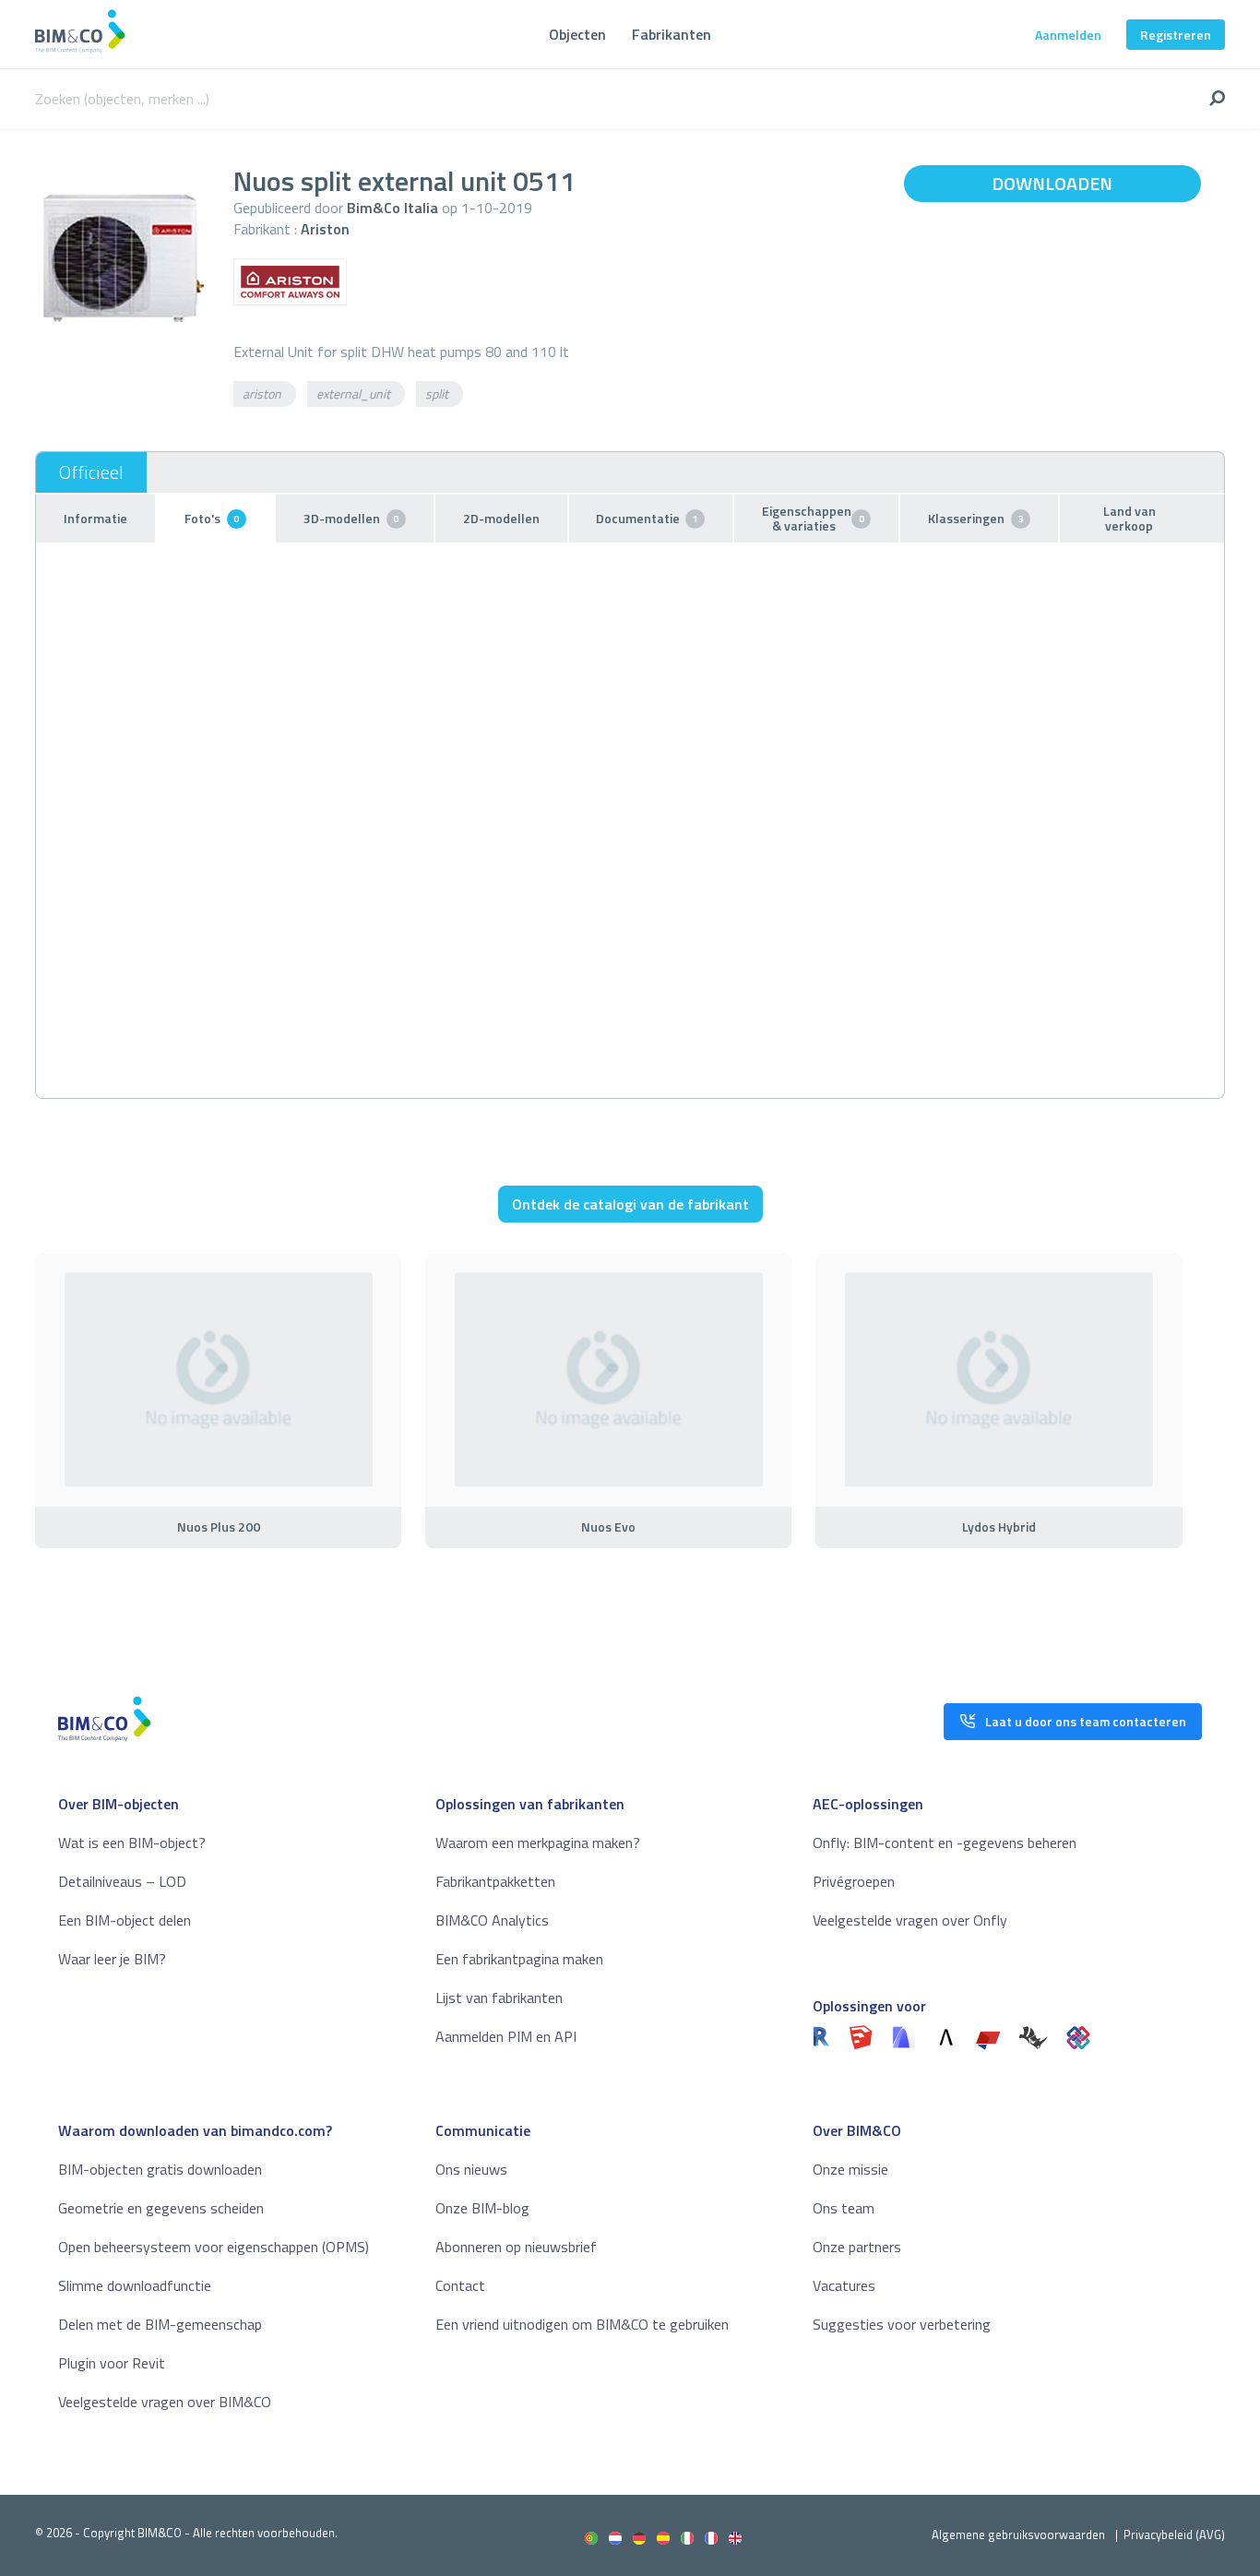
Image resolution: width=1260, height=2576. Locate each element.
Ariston (325, 229)
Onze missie (850, 2169)
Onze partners (857, 2247)
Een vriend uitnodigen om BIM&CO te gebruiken (582, 2324)
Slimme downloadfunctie (135, 2285)
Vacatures (844, 2285)
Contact (460, 2285)
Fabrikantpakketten (495, 1881)
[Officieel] (91, 472)
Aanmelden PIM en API (506, 2036)
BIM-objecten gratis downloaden (160, 2169)
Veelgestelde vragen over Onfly (910, 1920)
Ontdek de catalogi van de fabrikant (630, 1204)
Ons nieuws (471, 2169)
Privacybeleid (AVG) (1174, 2534)
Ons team (844, 2208)
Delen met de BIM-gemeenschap (160, 2324)
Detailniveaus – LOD (122, 1881)
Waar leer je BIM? (112, 1959)
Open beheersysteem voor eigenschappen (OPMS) (214, 2247)
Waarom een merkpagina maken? (538, 1843)
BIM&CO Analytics (492, 1920)
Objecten (577, 34)
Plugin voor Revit (112, 2363)
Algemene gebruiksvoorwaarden (1018, 2534)
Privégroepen (854, 1881)
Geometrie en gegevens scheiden (161, 2208)
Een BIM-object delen (125, 1920)
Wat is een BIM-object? (132, 1843)
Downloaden (1052, 183)
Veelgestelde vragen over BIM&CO (165, 2402)
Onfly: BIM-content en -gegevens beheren (945, 1843)
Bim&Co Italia (392, 208)
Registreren (1176, 35)
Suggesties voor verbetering (902, 2324)
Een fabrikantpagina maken (519, 1959)
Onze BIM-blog (482, 2208)
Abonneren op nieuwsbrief (516, 2247)
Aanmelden (1068, 35)
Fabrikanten (672, 34)
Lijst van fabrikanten (499, 1998)
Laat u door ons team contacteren (1086, 1721)
